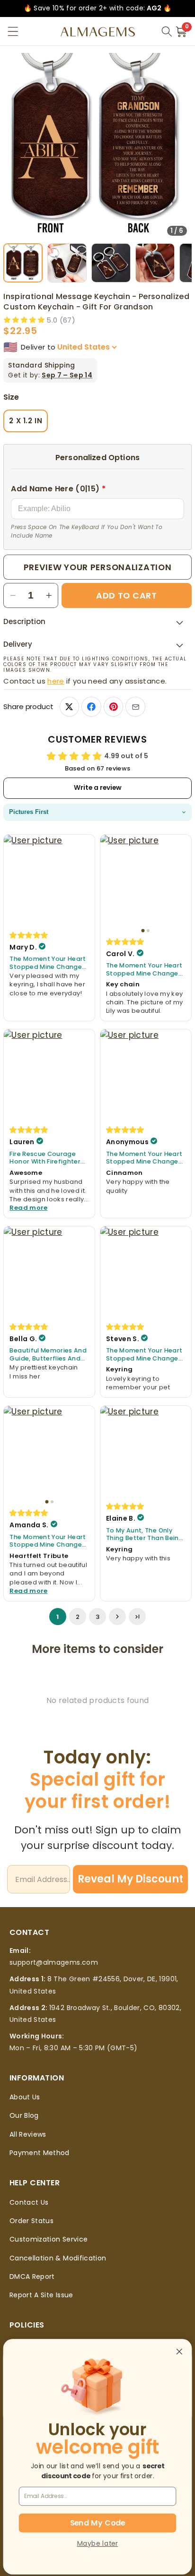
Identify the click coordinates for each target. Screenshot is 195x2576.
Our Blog (24, 2115)
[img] (29, 935)
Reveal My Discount (130, 1879)
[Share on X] (69, 706)
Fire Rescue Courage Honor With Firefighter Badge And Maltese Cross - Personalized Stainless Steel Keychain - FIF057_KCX (49, 1158)
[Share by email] (135, 706)
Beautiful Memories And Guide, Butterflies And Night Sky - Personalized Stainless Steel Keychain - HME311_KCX (49, 1355)
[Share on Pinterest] (113, 706)
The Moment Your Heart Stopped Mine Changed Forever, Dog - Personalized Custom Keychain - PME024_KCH (49, 963)
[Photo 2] (148, 931)
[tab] (23, 263)
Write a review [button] (98, 788)
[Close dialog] (179, 2352)
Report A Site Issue (41, 2295)
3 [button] (97, 1617)
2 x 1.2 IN (26, 421)
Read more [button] (28, 1208)
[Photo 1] (143, 930)
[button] (13, 31)
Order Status (31, 2221)
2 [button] (78, 1617)
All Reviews (28, 2134)
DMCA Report (32, 2276)
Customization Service (49, 2239)
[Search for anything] (167, 32)
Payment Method (40, 2153)
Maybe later (97, 2543)
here (56, 681)
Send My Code (97, 2523)
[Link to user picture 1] (49, 880)
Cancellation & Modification (58, 2258)
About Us (25, 2097)
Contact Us (29, 2202)
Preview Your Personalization (98, 567)
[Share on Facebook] (91, 706)
